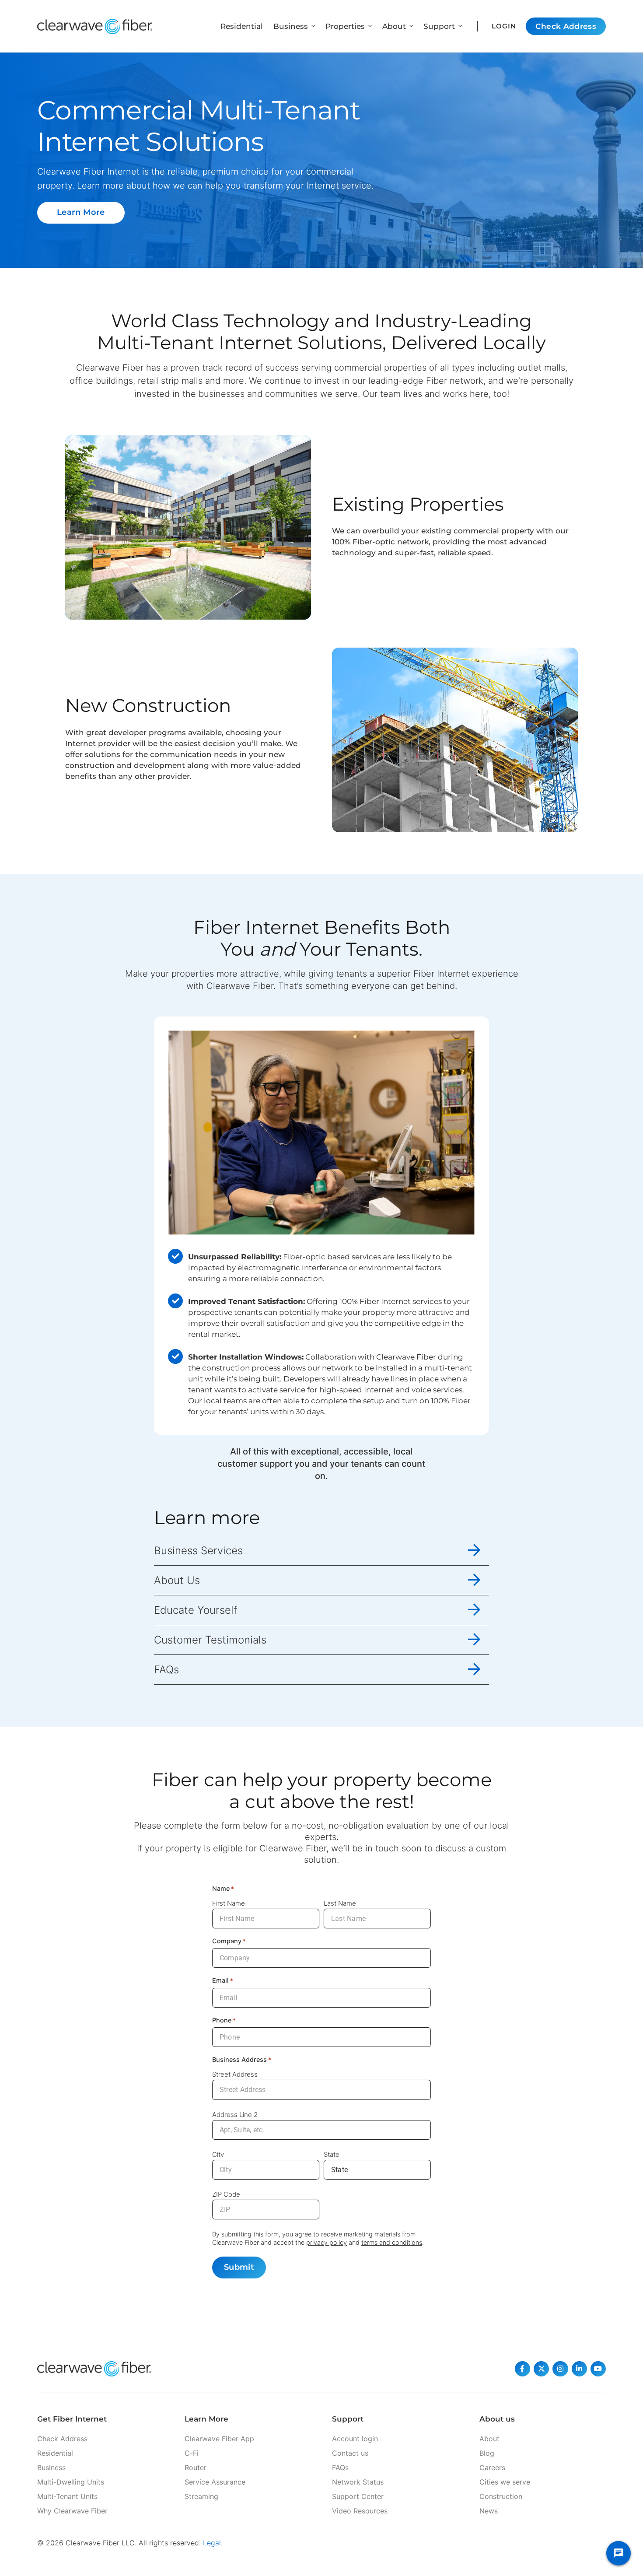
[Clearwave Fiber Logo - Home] (95, 26)
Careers (492, 2467)
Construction (501, 2496)
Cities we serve (505, 2482)
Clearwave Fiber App (219, 2439)
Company (229, 1941)
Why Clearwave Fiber (72, 2511)
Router (196, 2467)
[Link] (321, 1551)
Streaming (201, 2496)
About (489, 2439)
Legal (212, 2543)
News (489, 2511)
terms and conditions (392, 2242)
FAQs (340, 2467)
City (218, 2154)
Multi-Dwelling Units (71, 2482)
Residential (55, 2453)
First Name (229, 1903)
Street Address (235, 2074)
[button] (311, 26)
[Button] (522, 2369)
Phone (224, 2020)
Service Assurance (215, 2482)
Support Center (358, 2496)
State (332, 2154)
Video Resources (360, 2511)
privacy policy (327, 2242)
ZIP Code (226, 2194)
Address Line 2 (235, 2115)
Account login (355, 2439)
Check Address (62, 2439)
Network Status (358, 2482)
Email (223, 1980)
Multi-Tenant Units (67, 2496)
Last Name (340, 1903)
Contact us (350, 2453)
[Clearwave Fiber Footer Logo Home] (94, 2369)
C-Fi (192, 2453)
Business (51, 2467)
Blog (487, 2453)
